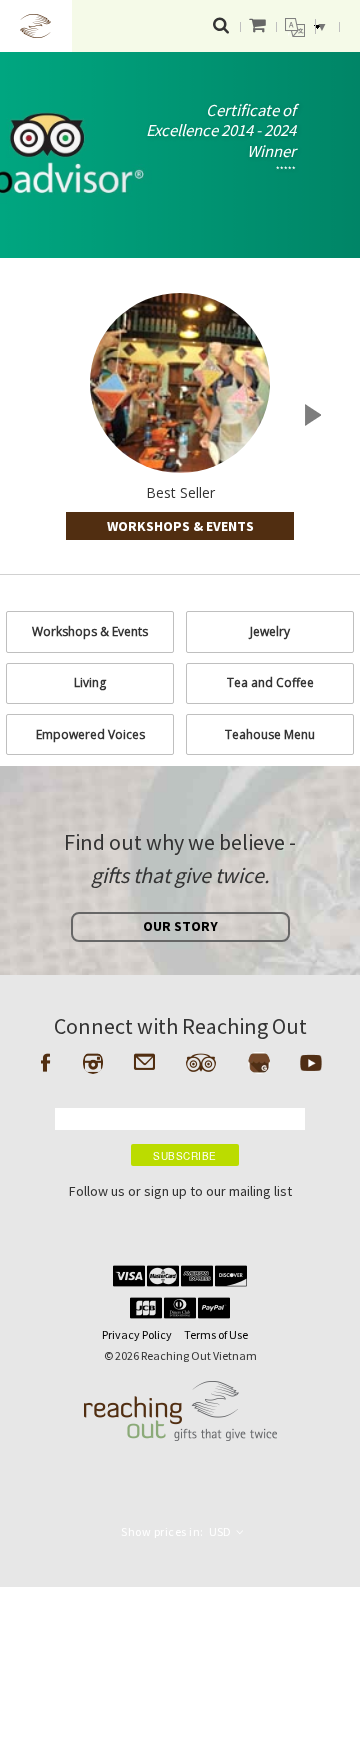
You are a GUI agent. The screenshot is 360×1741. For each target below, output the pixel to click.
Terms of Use (216, 1334)
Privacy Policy (137, 1334)
